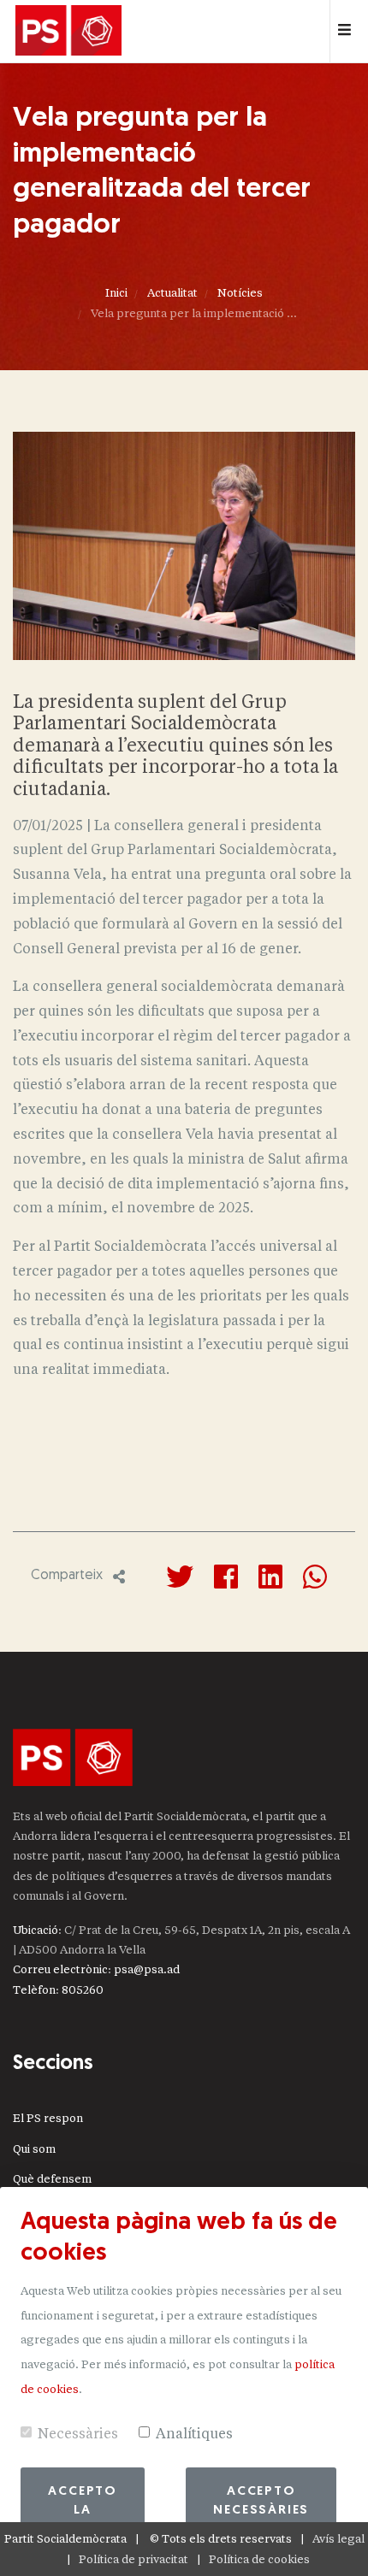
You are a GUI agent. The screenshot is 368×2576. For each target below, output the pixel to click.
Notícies (240, 293)
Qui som (34, 2149)
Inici (116, 293)
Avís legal (338, 2539)
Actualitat (172, 293)
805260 (83, 1990)
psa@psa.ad (147, 1969)
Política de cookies (259, 2559)
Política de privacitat (134, 2559)
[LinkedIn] (270, 1577)
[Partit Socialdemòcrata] (68, 32)
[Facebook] (226, 1577)
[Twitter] (180, 1577)
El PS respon (48, 2118)
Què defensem (52, 2179)
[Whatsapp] (315, 1577)
